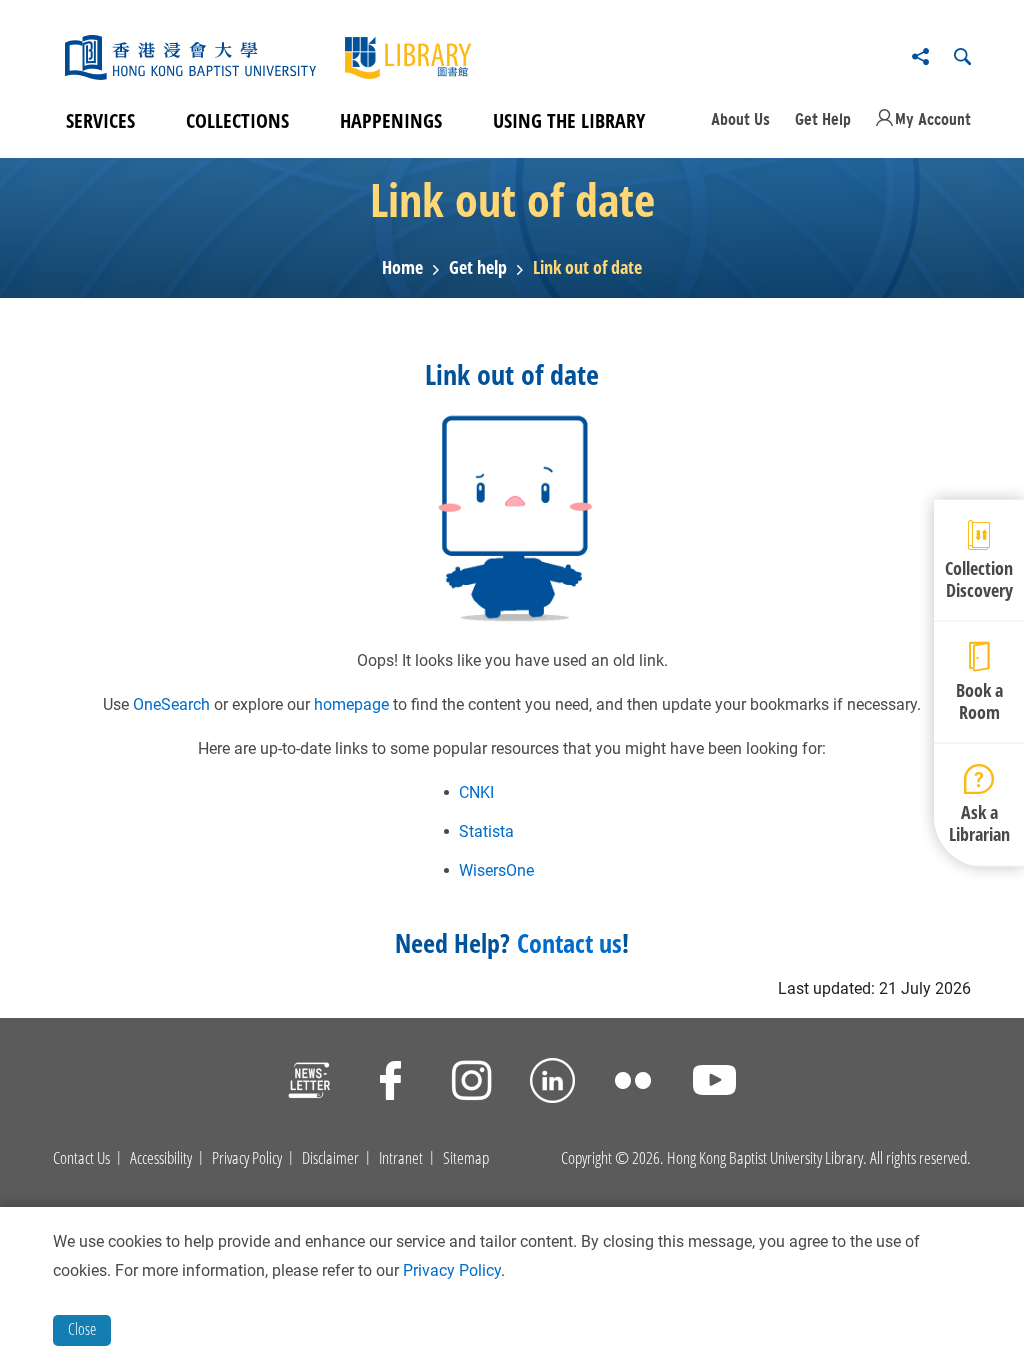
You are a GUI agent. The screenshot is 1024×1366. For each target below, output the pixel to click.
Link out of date (587, 268)
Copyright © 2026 (610, 1158)
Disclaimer (330, 1158)
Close (82, 1329)
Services (100, 120)
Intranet (401, 1158)
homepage (351, 704)
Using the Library (569, 120)
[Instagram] (471, 1083)
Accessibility (161, 1158)
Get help (478, 268)
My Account (933, 119)
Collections (237, 120)
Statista (486, 831)
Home (402, 268)
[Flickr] (633, 1083)
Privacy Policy (247, 1158)
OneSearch (171, 704)
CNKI (476, 792)
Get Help (823, 119)
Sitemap (466, 1158)
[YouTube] (714, 1083)
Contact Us (81, 1158)
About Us (740, 119)
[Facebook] (390, 1083)
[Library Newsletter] (309, 1083)
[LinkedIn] (552, 1083)
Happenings (391, 120)
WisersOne (496, 870)
